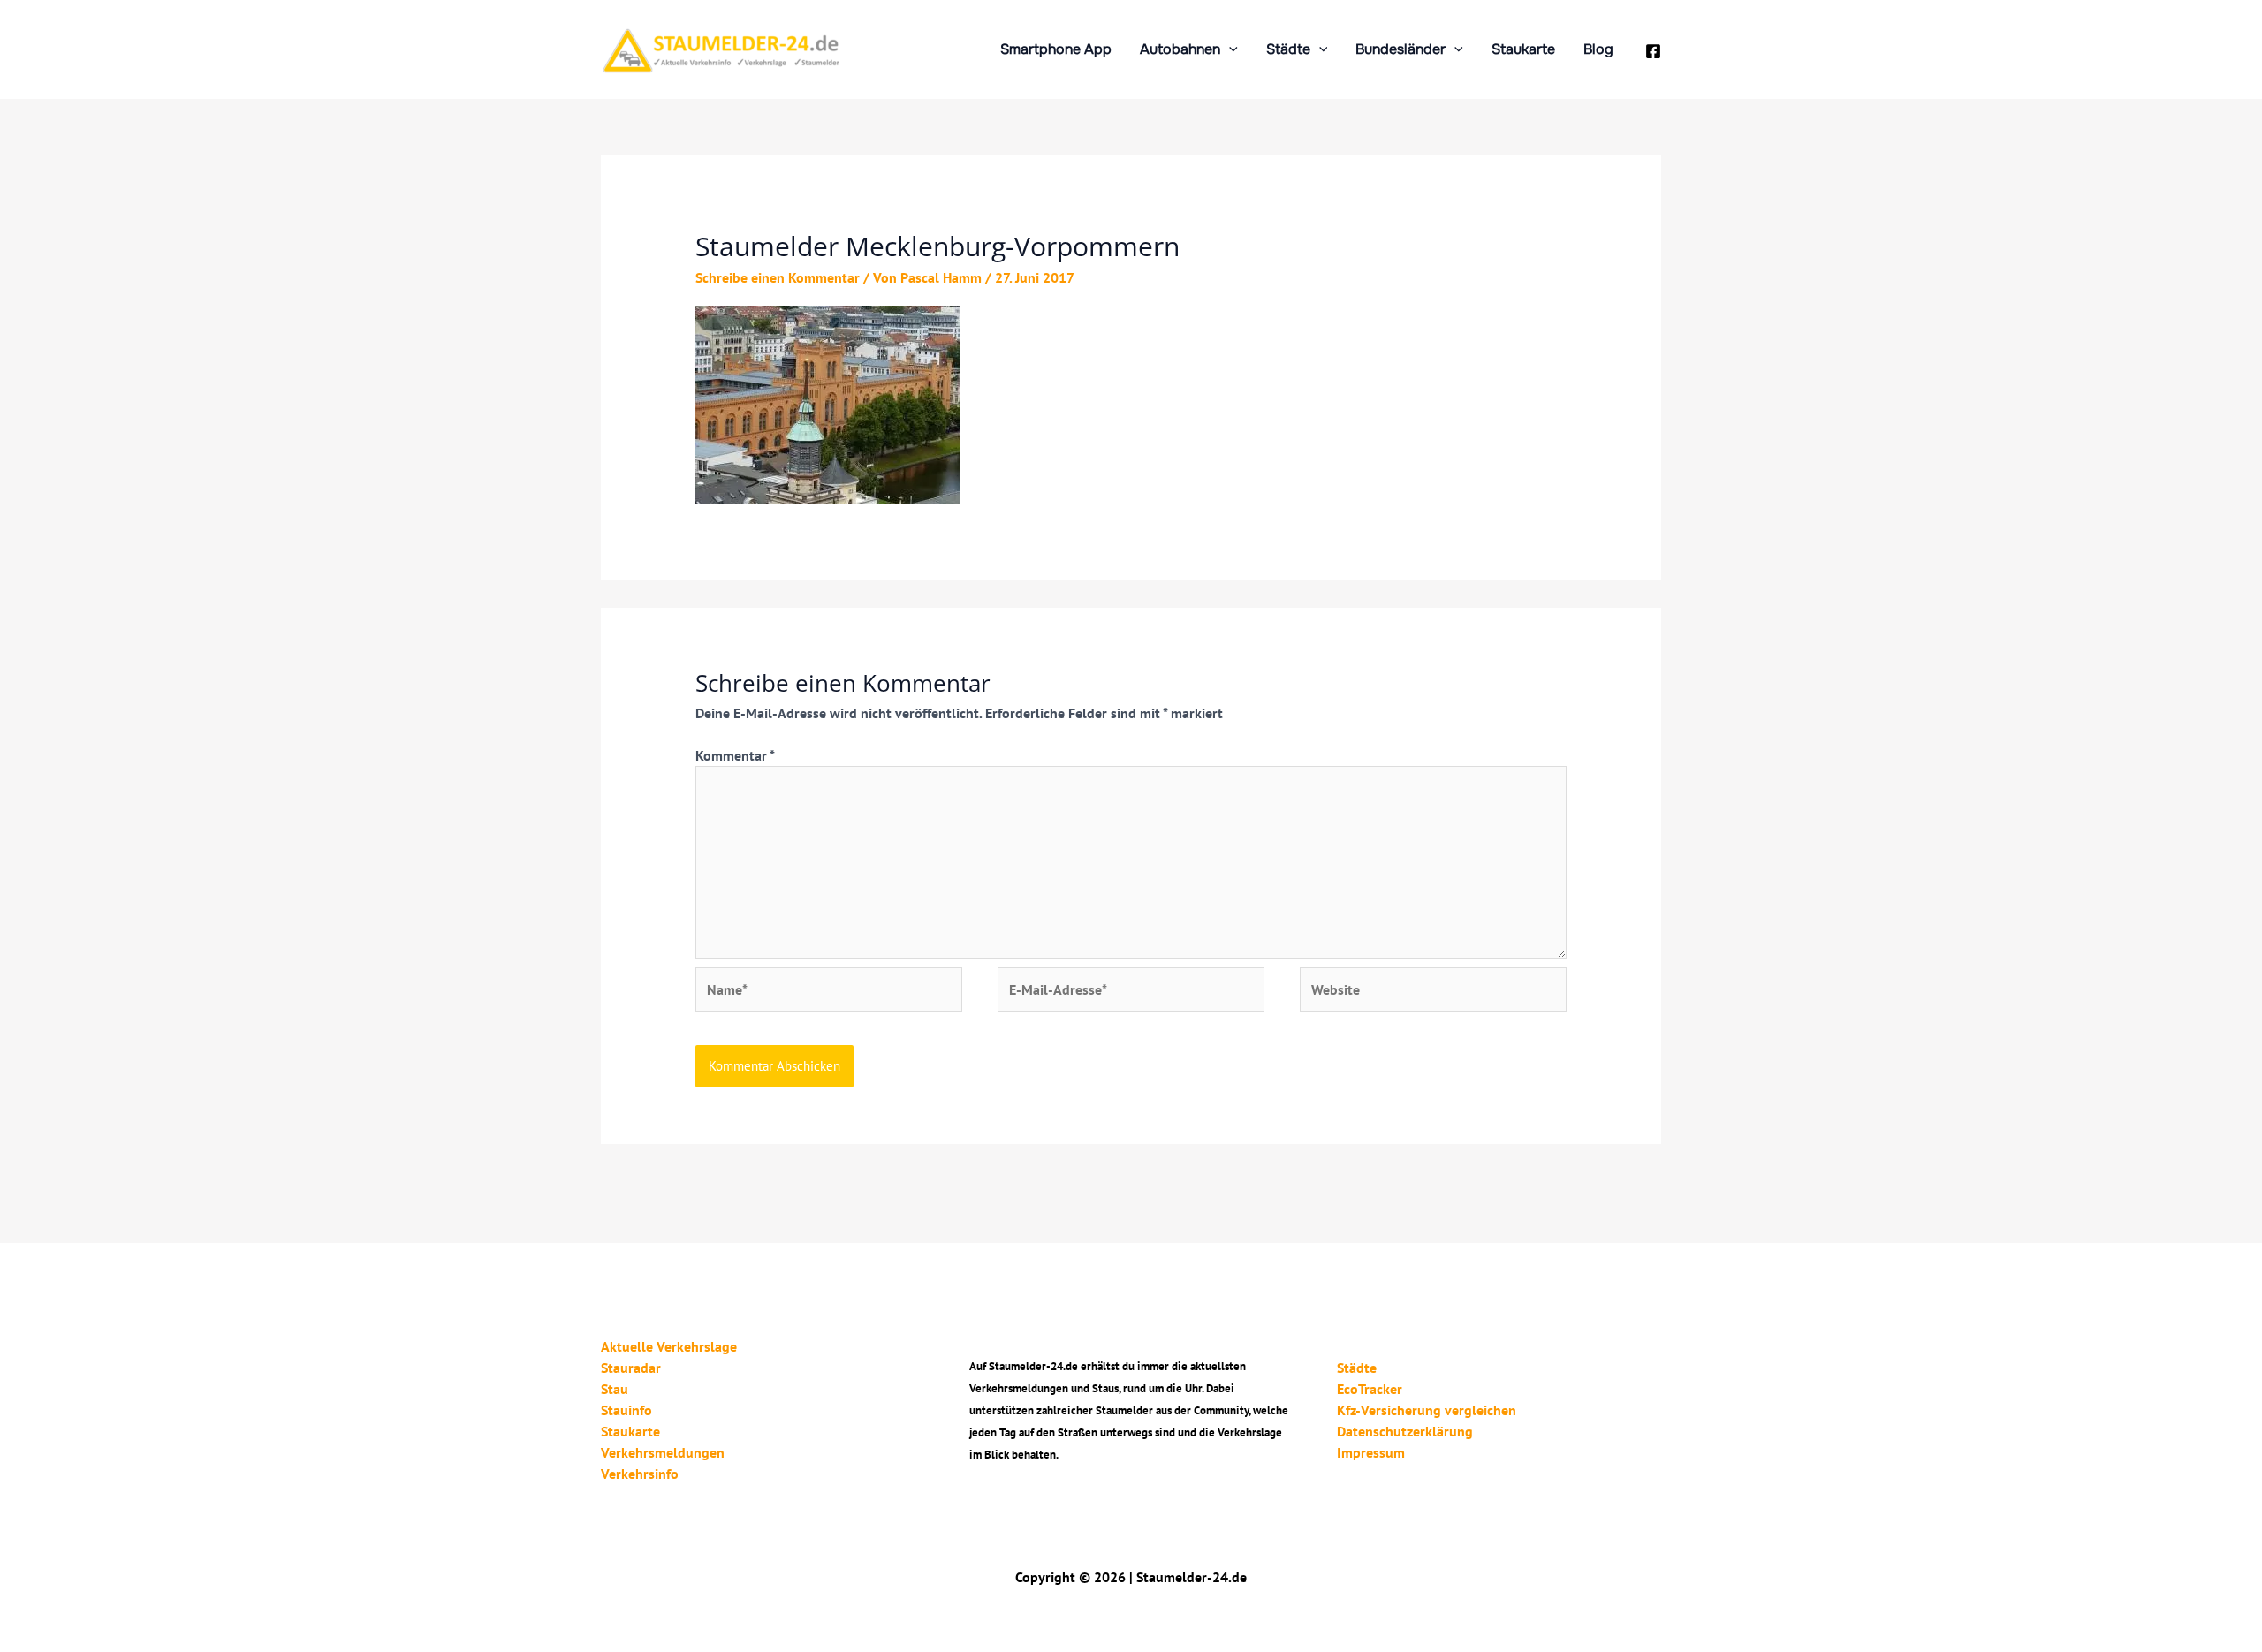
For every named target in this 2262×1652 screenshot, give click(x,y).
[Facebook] (1653, 51)
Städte (1288, 49)
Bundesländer (1400, 49)
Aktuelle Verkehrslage (669, 1346)
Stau (615, 1389)
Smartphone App (1056, 49)
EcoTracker (1370, 1389)
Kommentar (735, 755)
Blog (1598, 49)
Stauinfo (626, 1410)
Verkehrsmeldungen (663, 1452)
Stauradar (631, 1368)
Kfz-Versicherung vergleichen (1427, 1410)
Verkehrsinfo (640, 1474)
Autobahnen (1180, 49)
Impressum (1371, 1452)
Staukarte (1523, 49)
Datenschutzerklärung (1405, 1431)
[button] (1229, 49)
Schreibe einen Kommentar (778, 277)
